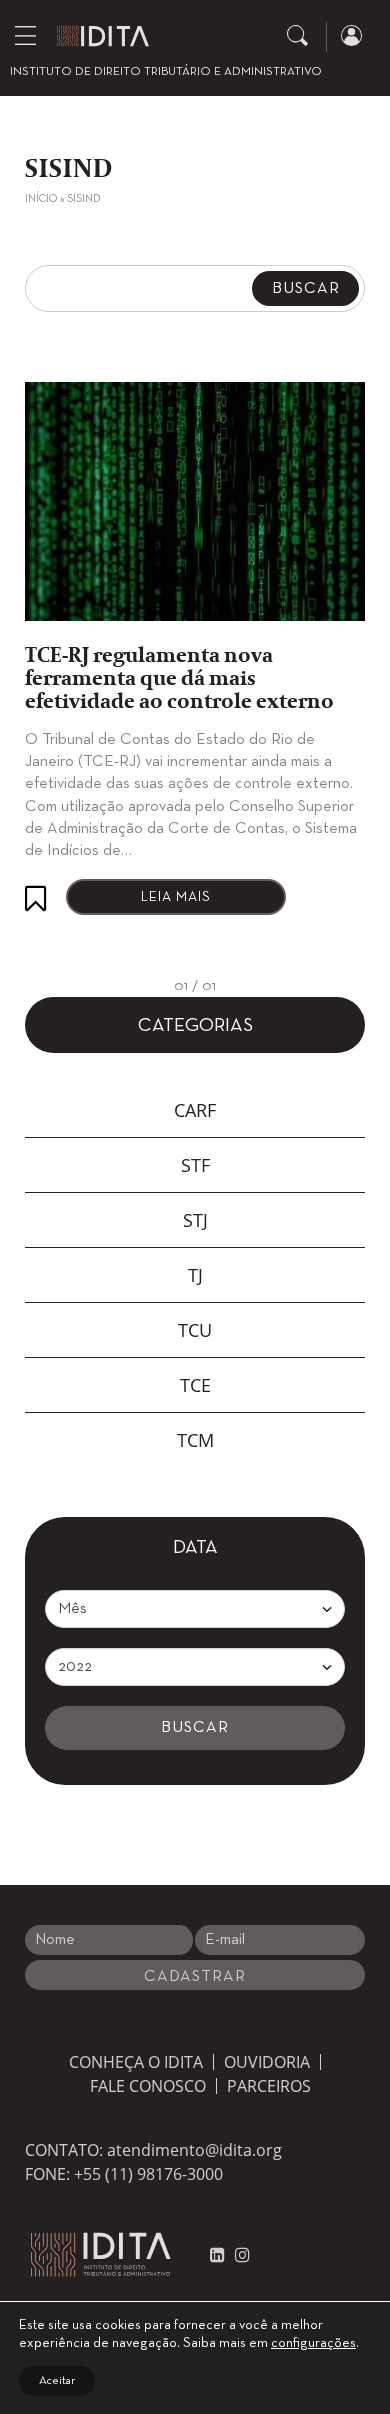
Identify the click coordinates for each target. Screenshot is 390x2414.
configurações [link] (313, 2343)
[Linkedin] (217, 2255)
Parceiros (269, 2086)
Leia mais (176, 897)
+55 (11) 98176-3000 (148, 2174)
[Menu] (25, 35)
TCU (195, 1330)
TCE (195, 1385)
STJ (195, 1220)
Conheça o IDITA (136, 2062)
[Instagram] (237, 2255)
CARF (195, 1110)
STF (195, 1165)
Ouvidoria (267, 2062)
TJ (195, 1275)
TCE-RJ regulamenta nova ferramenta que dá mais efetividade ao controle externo (179, 679)
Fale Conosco (148, 2086)
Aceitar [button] (57, 2381)
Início (41, 199)
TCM (195, 1440)
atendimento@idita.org (194, 2150)
